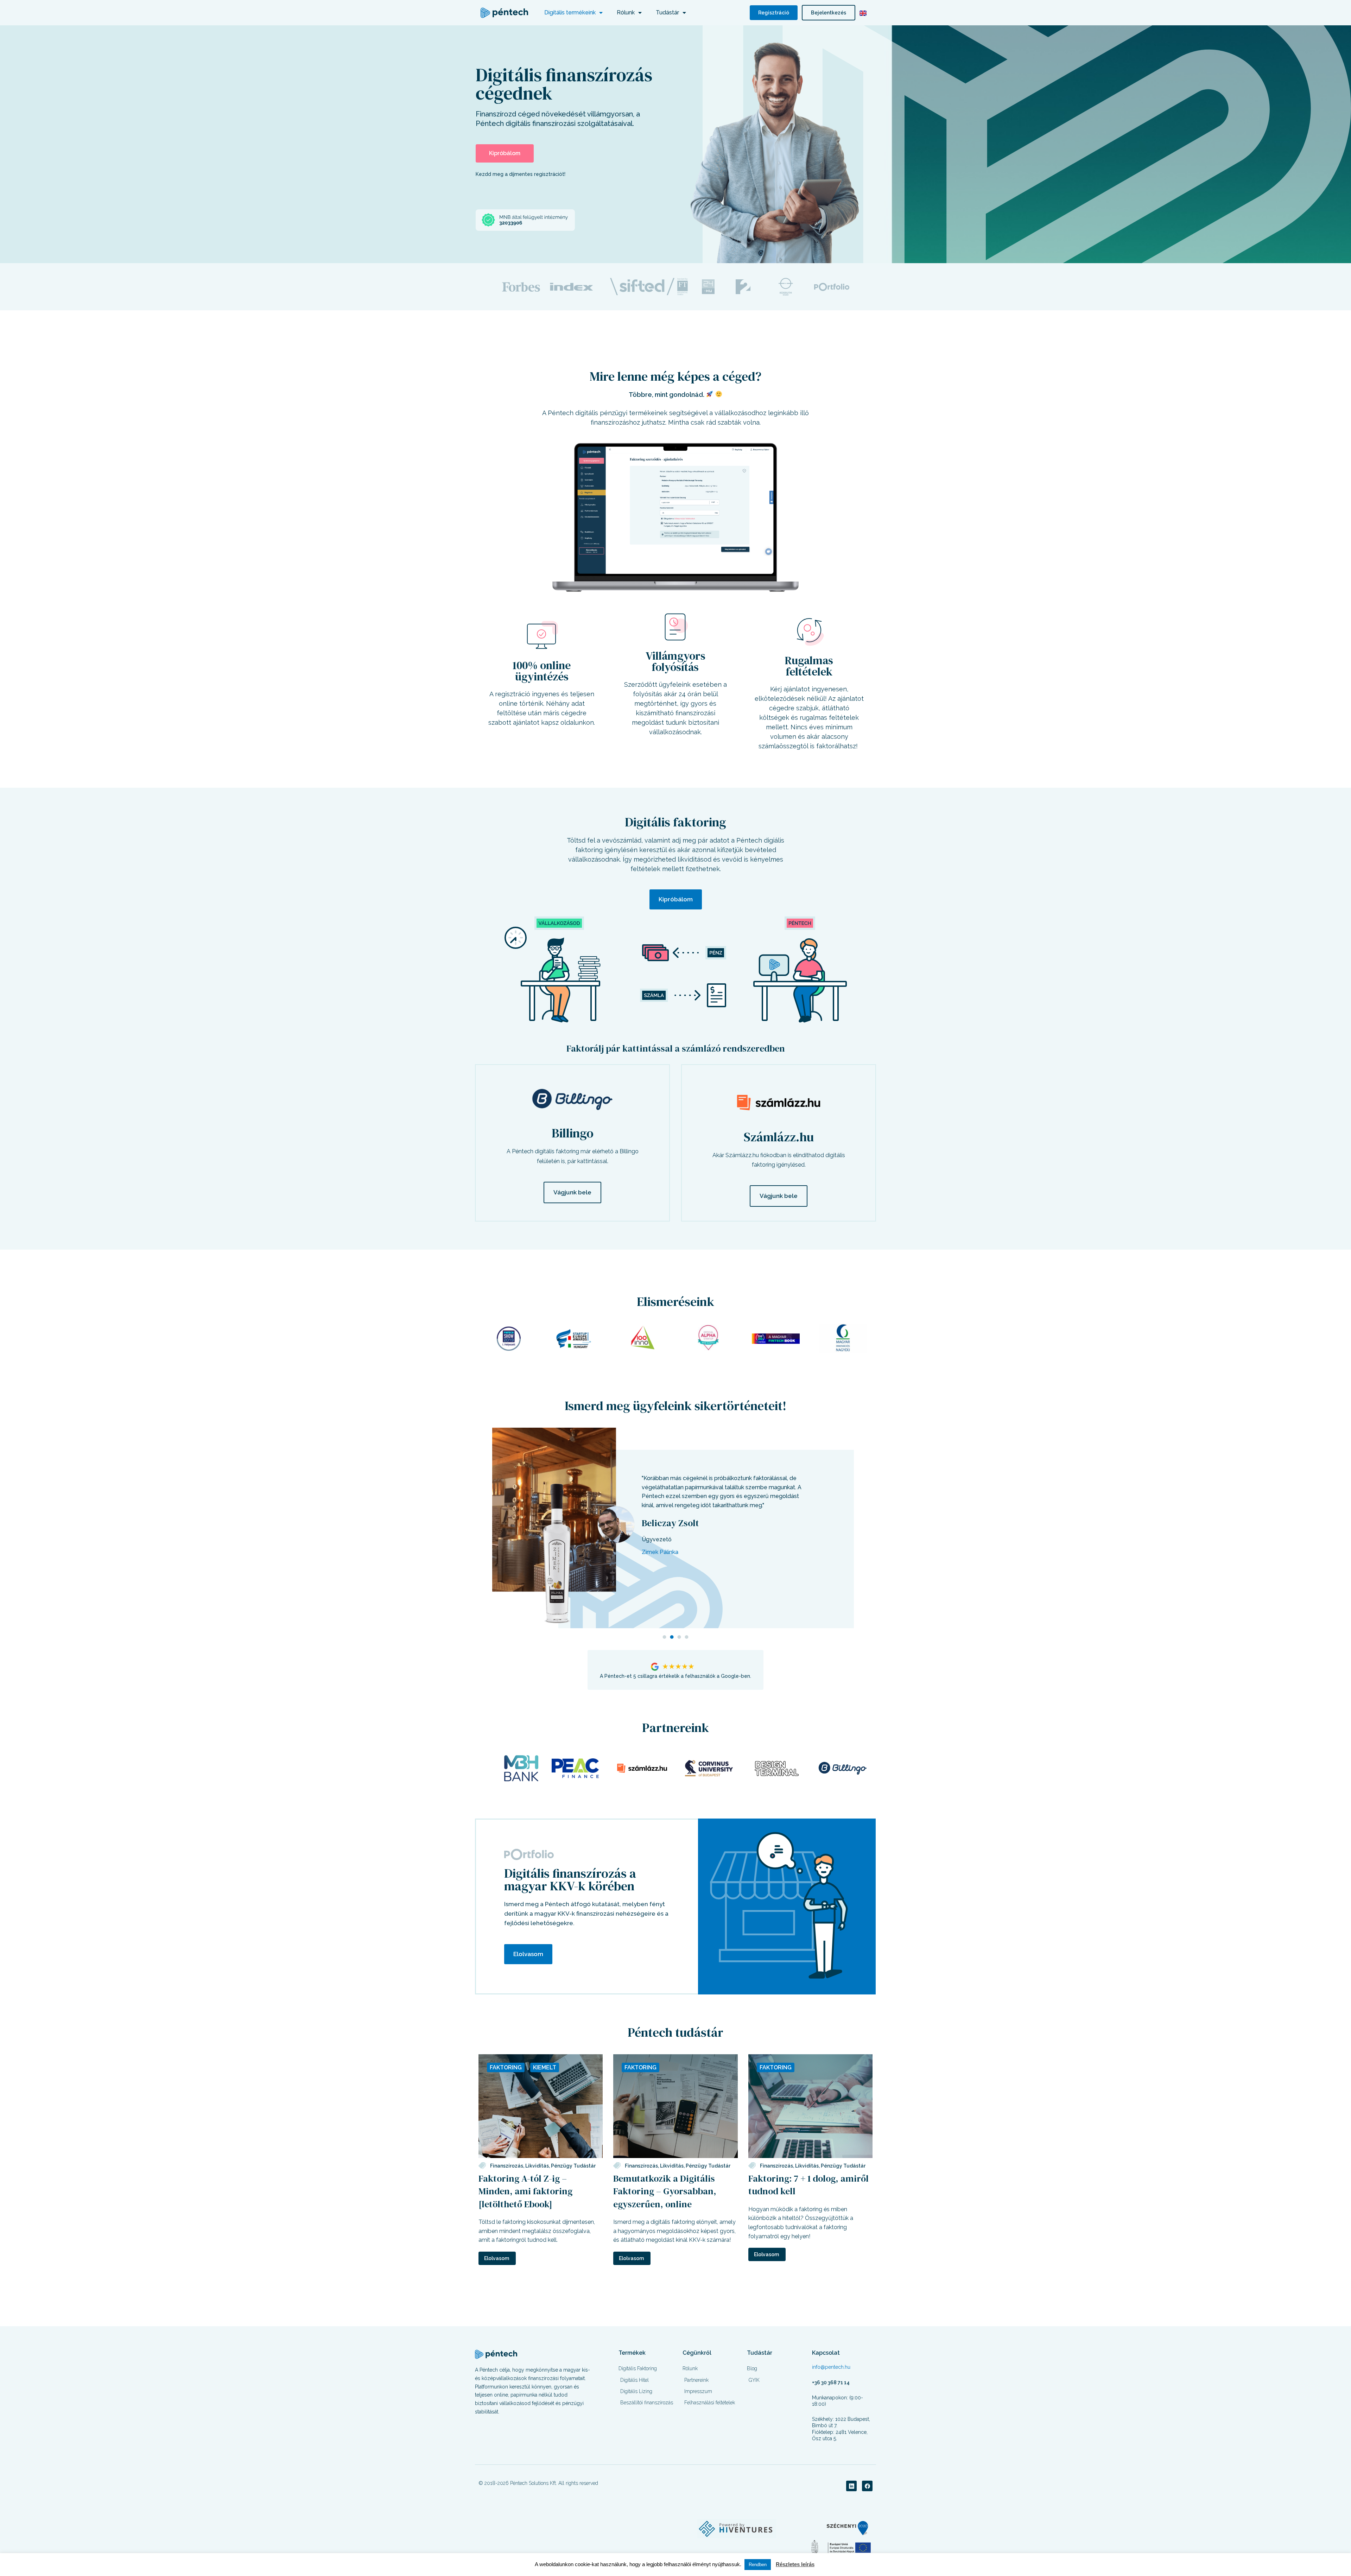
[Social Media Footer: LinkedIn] (851, 2486)
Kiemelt (545, 2067)
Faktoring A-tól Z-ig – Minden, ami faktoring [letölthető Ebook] (525, 2191)
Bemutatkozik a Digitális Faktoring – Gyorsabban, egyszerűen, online (665, 2191)
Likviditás (537, 2166)
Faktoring (506, 2067)
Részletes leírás (795, 2564)
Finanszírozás (507, 2166)
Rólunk (626, 12)
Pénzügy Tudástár (573, 2166)
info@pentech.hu (831, 2367)
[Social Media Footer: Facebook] (867, 2486)
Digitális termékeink (570, 12)
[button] (664, 1637)
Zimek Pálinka (660, 1552)
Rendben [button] (758, 2565)
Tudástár (667, 12)
